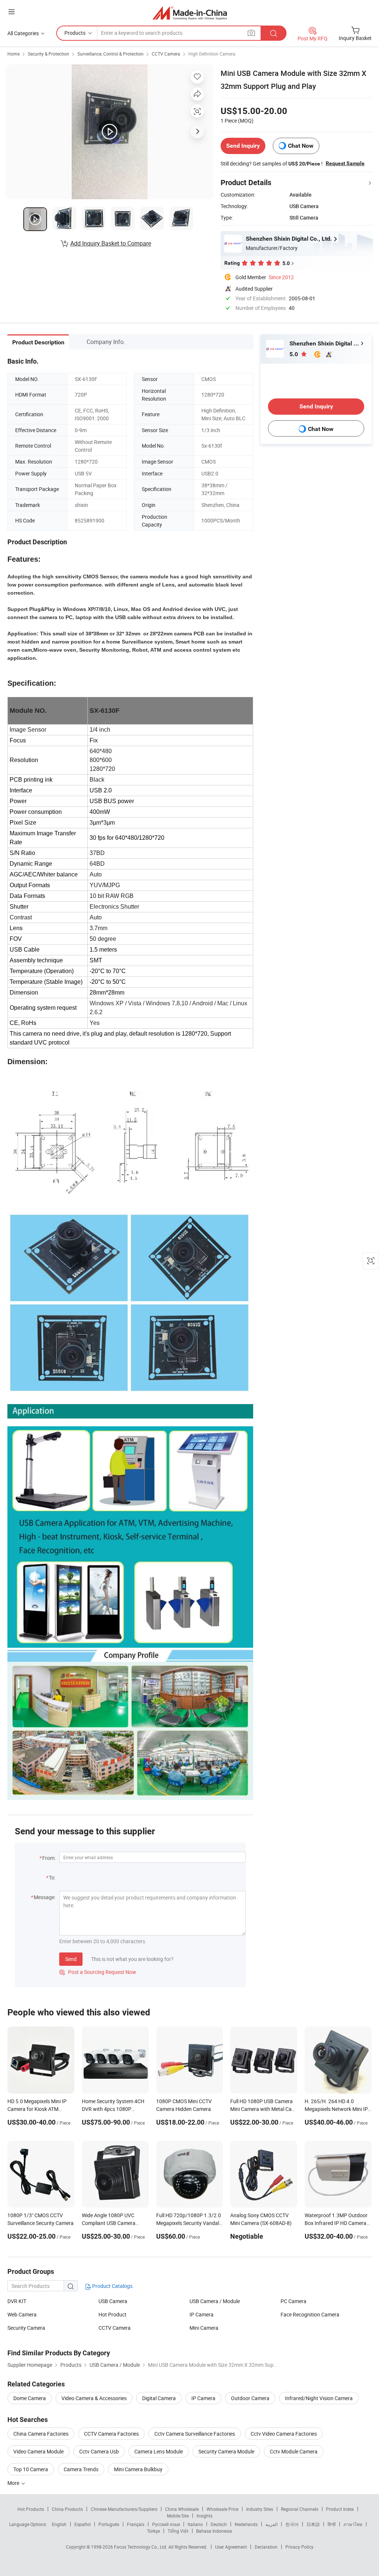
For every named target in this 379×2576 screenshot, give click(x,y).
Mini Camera (204, 2328)
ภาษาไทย (353, 2524)
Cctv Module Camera (294, 2451)
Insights (204, 2516)
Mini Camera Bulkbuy (138, 2469)
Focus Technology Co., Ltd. (141, 2547)
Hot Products (31, 2509)
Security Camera (26, 2328)
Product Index (340, 2509)
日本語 (313, 2524)
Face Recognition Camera (310, 2314)
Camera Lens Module (159, 2451)
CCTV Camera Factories (111, 2434)
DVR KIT (17, 2301)
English (59, 2524)
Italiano (195, 2524)
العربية (271, 2524)
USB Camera (113, 2301)
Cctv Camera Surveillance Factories (195, 2434)
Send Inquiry (243, 146)
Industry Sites (260, 2509)
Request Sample (345, 163)
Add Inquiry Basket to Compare (111, 243)
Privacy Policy (299, 2547)
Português (109, 2524)
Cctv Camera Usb (99, 2451)
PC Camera (294, 2301)
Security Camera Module (226, 2451)
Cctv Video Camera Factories (284, 2434)
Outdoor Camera (250, 2398)
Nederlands (246, 2524)
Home (14, 54)
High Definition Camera (212, 54)
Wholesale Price (222, 2509)
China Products (67, 2509)
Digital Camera (159, 2398)
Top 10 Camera (31, 2469)
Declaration (266, 2547)
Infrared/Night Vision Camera (319, 2398)
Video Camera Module (38, 2451)
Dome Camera (30, 2398)
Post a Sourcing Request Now (98, 1972)
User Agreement (231, 2547)
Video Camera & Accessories (94, 2398)
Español (83, 2524)
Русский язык (166, 2524)
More (14, 2483)
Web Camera (22, 2314)
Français (136, 2524)
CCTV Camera (166, 54)
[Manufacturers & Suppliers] (190, 13)
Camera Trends (81, 2469)
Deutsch (219, 2524)
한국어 (292, 2524)
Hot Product (113, 2314)
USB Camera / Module (215, 2301)
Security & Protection (48, 54)
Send (71, 1959)
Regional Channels (300, 2509)
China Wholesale (182, 2509)
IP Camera (202, 2314)
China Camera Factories (41, 2434)
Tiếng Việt (178, 2531)
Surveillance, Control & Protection (110, 54)
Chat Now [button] (301, 146)
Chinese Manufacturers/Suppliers (124, 2509)
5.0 (294, 354)
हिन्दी (332, 2524)
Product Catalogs (112, 2286)
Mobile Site (178, 2516)
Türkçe (153, 2531)
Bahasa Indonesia (214, 2531)
